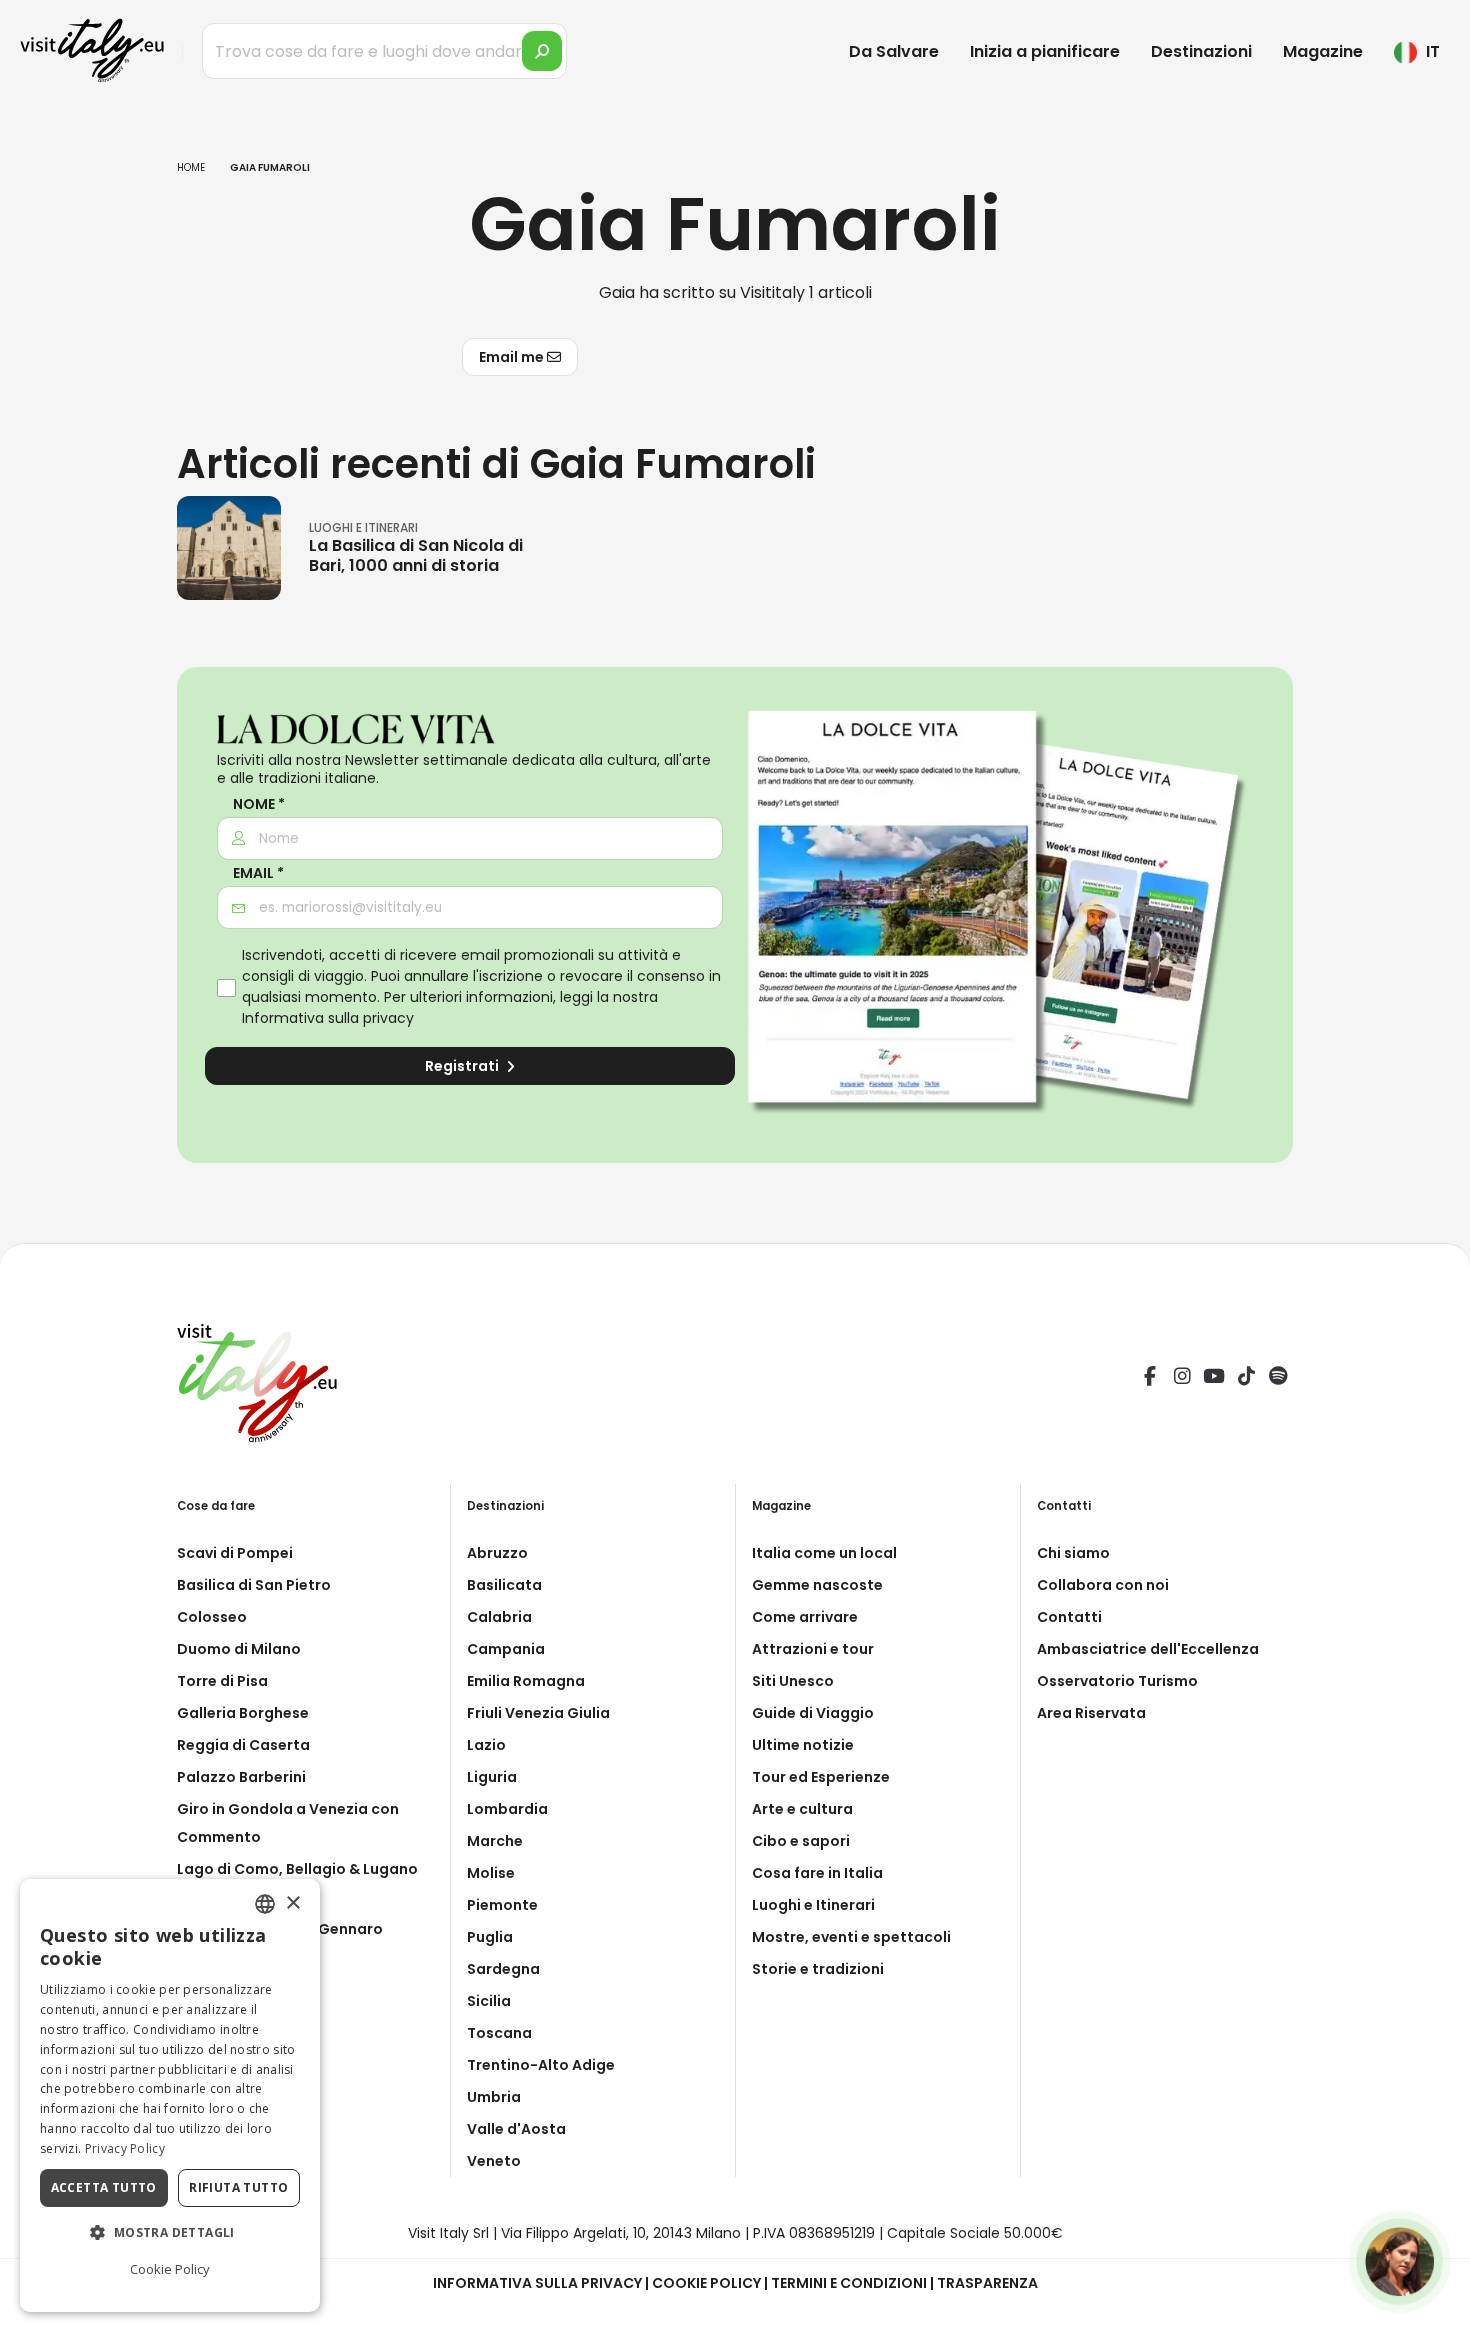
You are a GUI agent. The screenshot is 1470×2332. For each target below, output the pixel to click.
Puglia (490, 1937)
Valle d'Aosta (516, 2129)
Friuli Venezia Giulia (538, 1713)
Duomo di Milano (239, 1649)
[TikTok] (1246, 1379)
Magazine (1323, 51)
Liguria (492, 1777)
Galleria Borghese (243, 1713)
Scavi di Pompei (235, 1553)
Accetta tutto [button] (104, 2187)
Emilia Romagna (526, 1681)
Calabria (499, 1617)
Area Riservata (1091, 1713)
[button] (170, 2233)
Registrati (463, 1066)
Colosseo (212, 1617)
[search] (542, 51)
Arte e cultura (802, 1809)
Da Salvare (894, 51)
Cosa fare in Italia (817, 1873)
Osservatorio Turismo (1117, 1681)
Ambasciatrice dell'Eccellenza (1148, 1649)
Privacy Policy (125, 2148)
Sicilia (489, 2001)
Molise (491, 1873)
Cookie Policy (706, 2283)
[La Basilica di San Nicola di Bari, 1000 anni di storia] (229, 547)
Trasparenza (987, 2283)
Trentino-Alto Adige (541, 2065)
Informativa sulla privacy (328, 1018)
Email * (258, 873)
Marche (495, 1841)
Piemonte (502, 1905)
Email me (513, 357)
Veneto (494, 2161)
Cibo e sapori (801, 1841)
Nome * (259, 804)
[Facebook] (1150, 1379)
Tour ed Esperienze (821, 1777)
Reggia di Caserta (243, 1745)
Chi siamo (1073, 1553)
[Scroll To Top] (1435, 2309)
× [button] (292, 1902)
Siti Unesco (793, 1681)
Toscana (499, 2033)
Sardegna (503, 1969)
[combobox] (265, 1904)
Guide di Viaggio (813, 1713)
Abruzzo (497, 1553)
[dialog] (170, 2095)
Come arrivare (805, 1617)
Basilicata (504, 1585)
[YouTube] (1214, 1379)
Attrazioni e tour (813, 1649)
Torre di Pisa (222, 1681)
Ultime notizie (803, 1745)
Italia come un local (824, 1553)
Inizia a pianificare (1045, 51)
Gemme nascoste (817, 1585)
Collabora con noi (1103, 1585)
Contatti (1069, 1617)
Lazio (486, 1745)
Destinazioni (1201, 51)
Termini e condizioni (849, 2283)
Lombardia (507, 1809)
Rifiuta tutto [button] (238, 2187)
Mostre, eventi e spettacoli (851, 1937)
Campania (506, 1649)
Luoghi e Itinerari (813, 1905)
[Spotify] (1278, 1379)
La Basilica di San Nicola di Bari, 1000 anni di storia (416, 555)
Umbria (494, 2097)
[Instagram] (1182, 1379)
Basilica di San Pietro (254, 1585)
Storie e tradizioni (818, 1969)
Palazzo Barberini (241, 1777)
